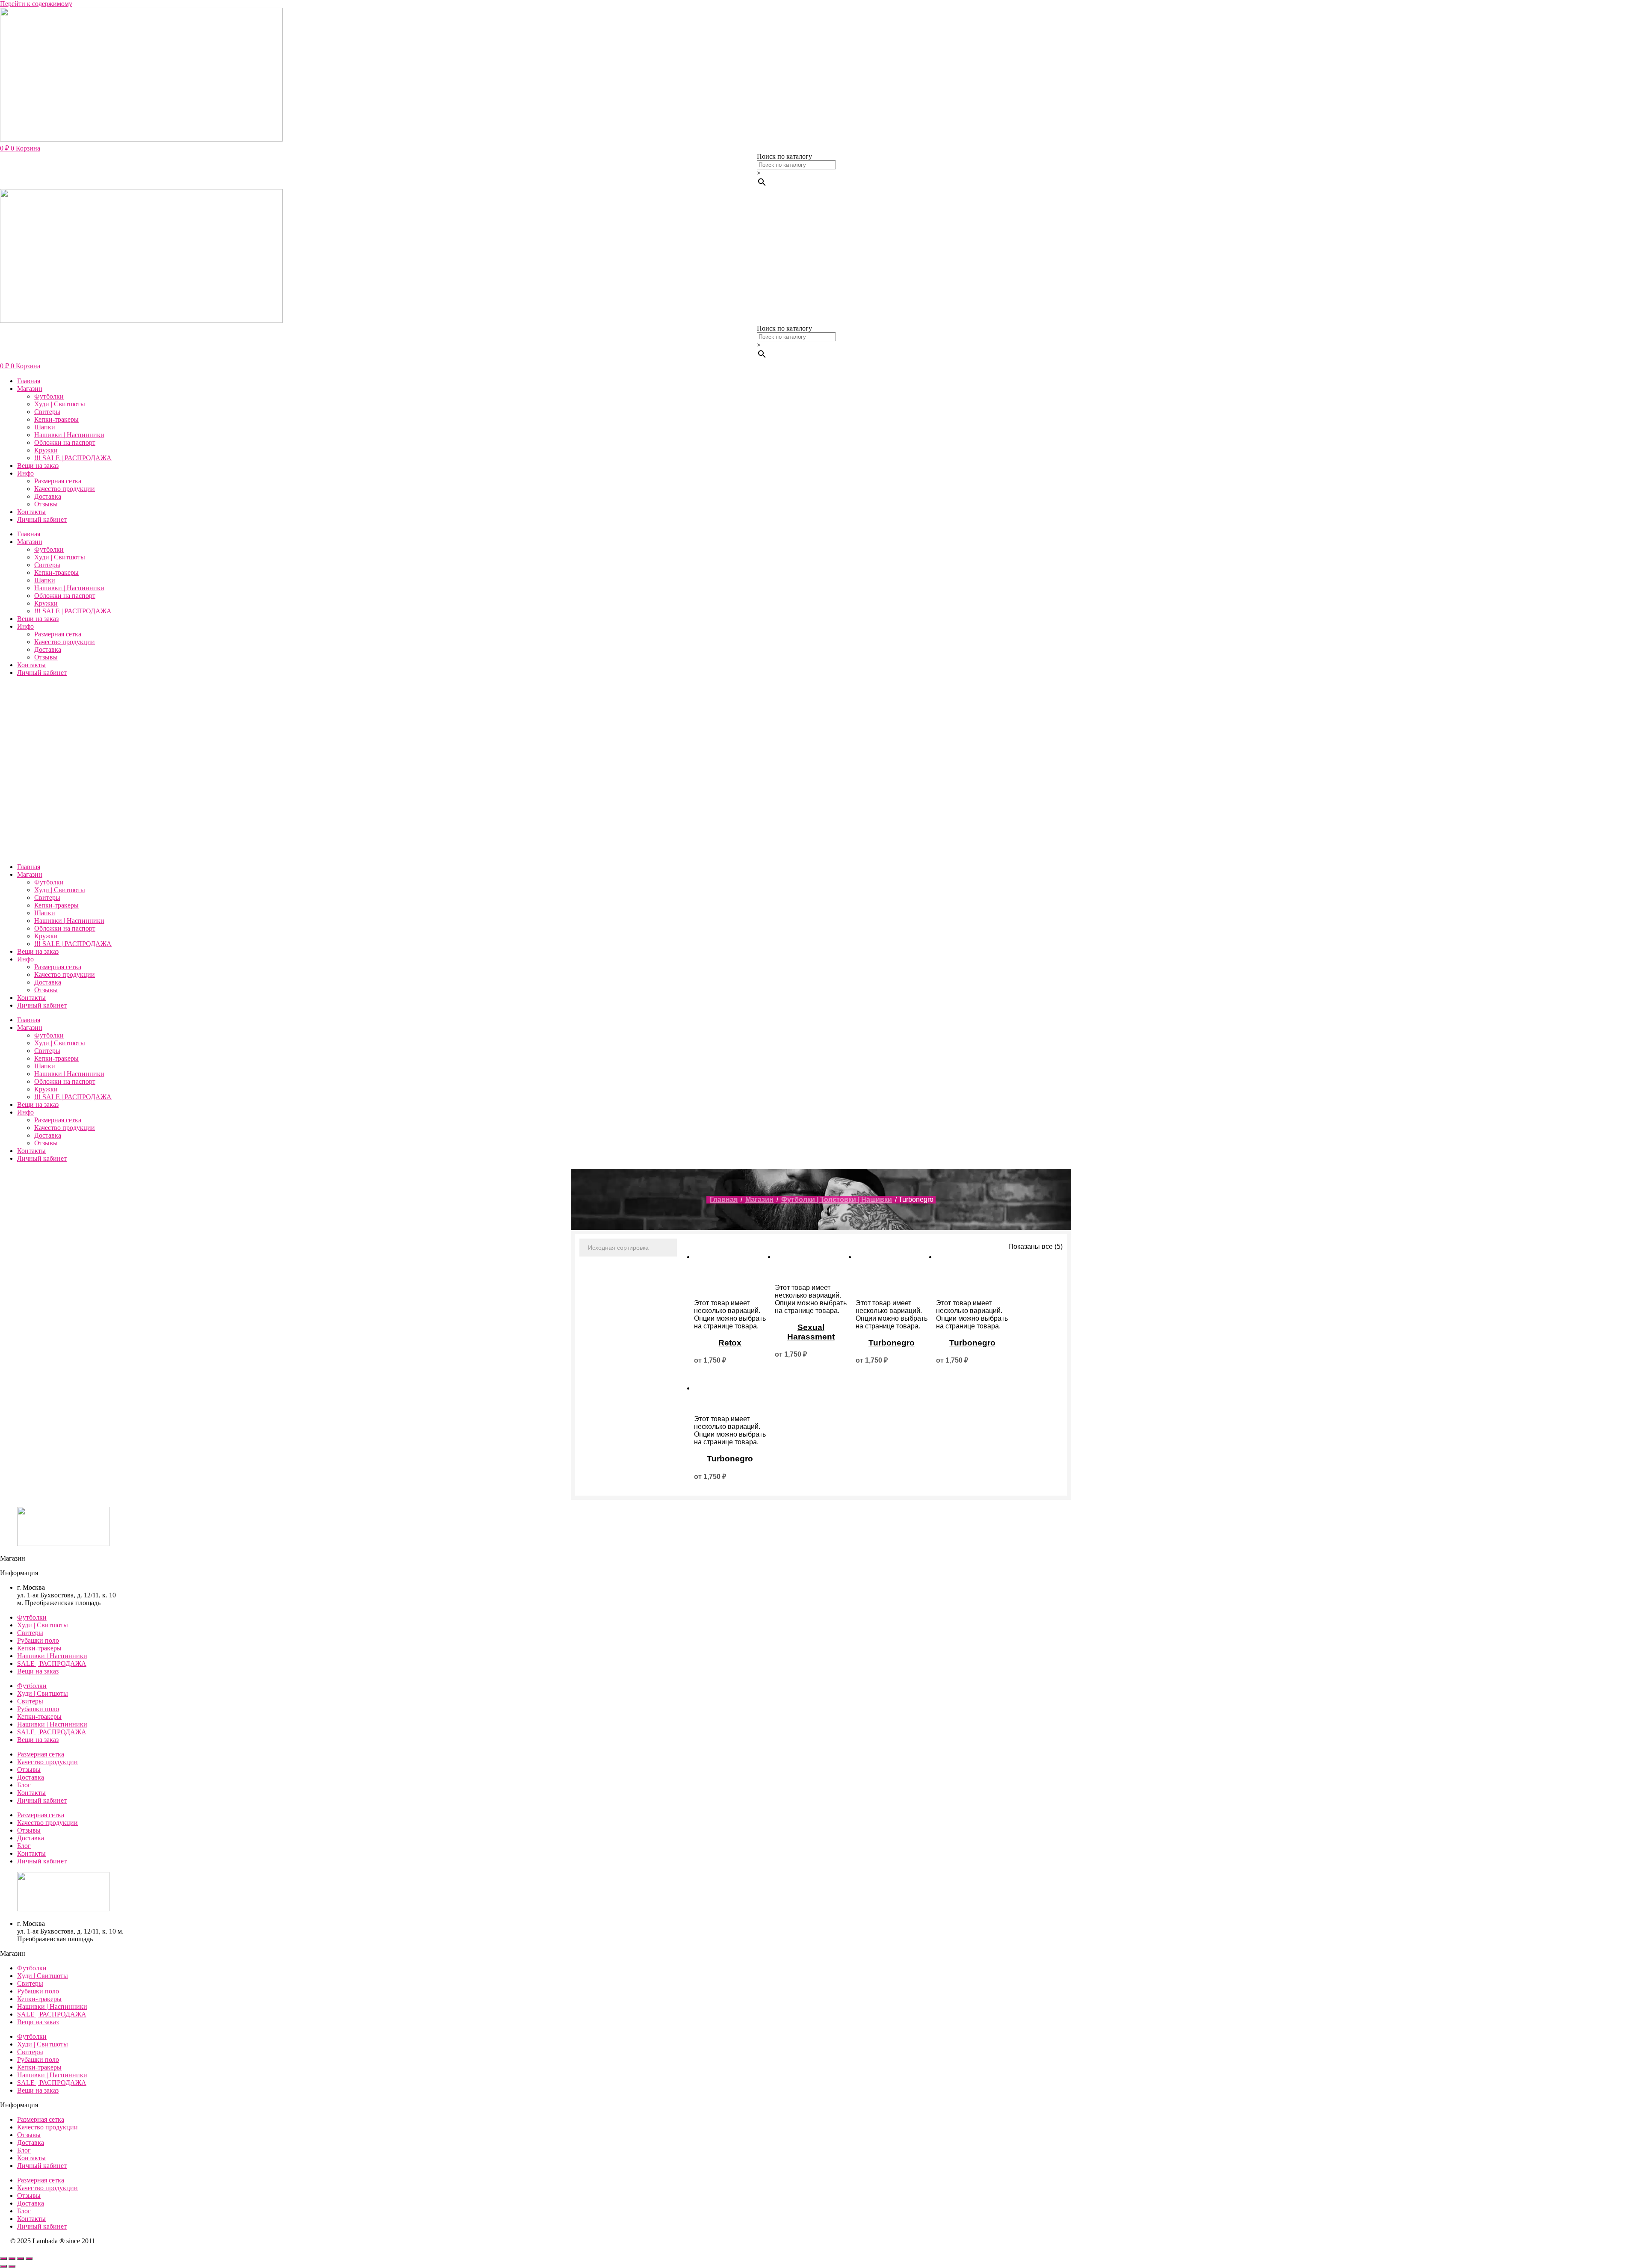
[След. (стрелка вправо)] (12, 2266)
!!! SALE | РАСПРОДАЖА (73, 458)
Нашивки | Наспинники (69, 435)
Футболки (49, 396)
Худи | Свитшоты (60, 404)
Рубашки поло (38, 1640)
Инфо (25, 473)
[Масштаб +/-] (3, 2259)
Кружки (46, 450)
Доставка (48, 496)
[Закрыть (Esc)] (29, 2259)
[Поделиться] (21, 2259)
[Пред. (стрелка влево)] (3, 2266)
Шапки (45, 427)
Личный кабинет (42, 519)
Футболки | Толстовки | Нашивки (837, 1199)
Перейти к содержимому (36, 4)
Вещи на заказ (38, 466)
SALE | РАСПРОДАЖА (52, 1663)
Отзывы (46, 504)
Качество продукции (65, 489)
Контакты (31, 512)
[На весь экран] (12, 2259)
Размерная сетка (58, 481)
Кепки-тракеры (56, 419)
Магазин (30, 389)
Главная (29, 381)
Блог (24, 1785)
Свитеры (47, 412)
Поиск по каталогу (784, 156)
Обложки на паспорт (65, 442)
